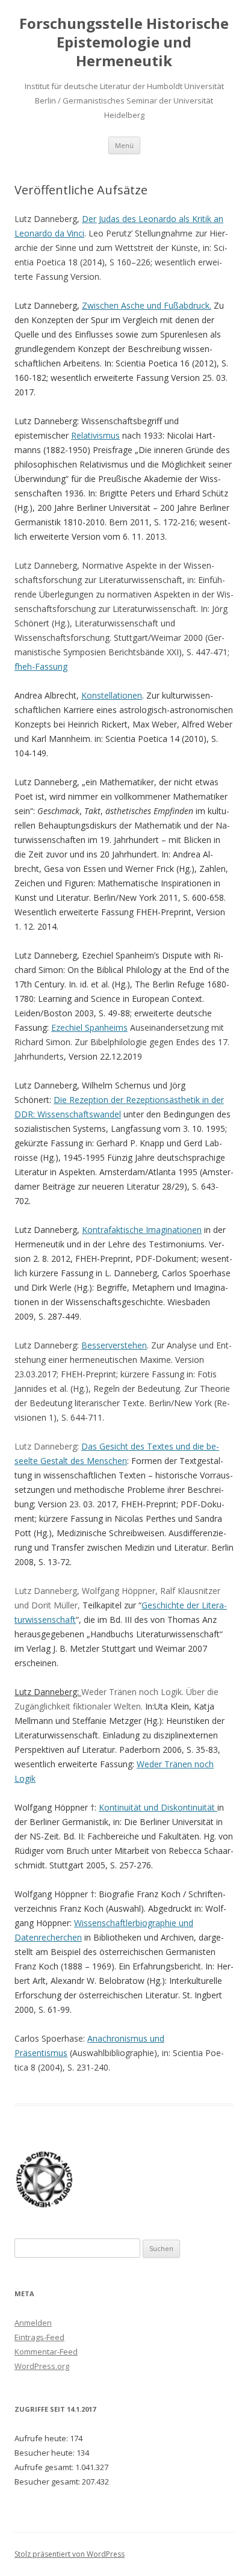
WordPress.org (42, 2366)
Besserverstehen (114, 1345)
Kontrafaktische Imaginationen (142, 1230)
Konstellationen (112, 695)
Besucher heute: (45, 2453)
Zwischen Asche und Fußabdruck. (147, 305)
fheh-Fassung (41, 666)
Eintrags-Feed (39, 2337)
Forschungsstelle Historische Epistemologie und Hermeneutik (124, 42)
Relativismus (95, 435)
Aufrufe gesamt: (45, 2467)
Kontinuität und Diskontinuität (158, 1807)
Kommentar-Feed (46, 2352)
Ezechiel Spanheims (89, 1027)
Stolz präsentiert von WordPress (70, 2554)
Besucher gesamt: (48, 2482)
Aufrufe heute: (42, 2438)
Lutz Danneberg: (48, 1692)
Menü (124, 145)
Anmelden (33, 2323)
